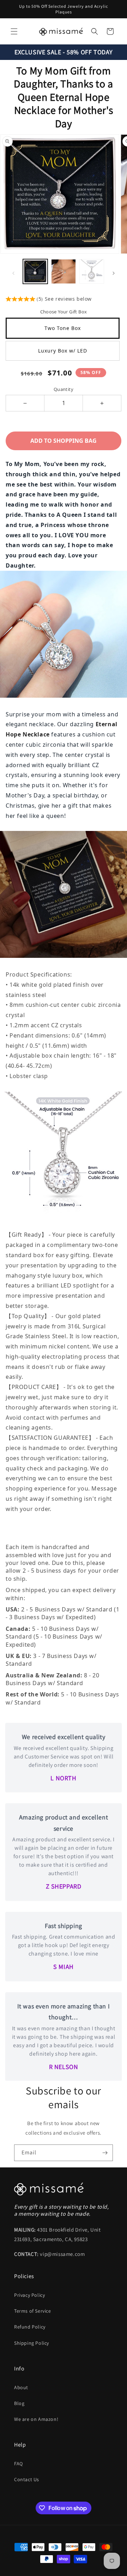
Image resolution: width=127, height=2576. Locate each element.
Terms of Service (33, 2311)
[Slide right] (114, 273)
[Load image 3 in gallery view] (92, 271)
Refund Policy (30, 2327)
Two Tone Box (63, 328)
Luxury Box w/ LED (63, 351)
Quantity (64, 389)
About (21, 2387)
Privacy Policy (29, 2295)
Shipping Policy (32, 2343)
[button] (14, 31)
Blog (19, 2403)
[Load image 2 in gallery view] (64, 271)
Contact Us (27, 2479)
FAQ (19, 2464)
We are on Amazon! (36, 2419)
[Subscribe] (105, 2153)
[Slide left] (13, 273)
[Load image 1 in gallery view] (35, 271)
